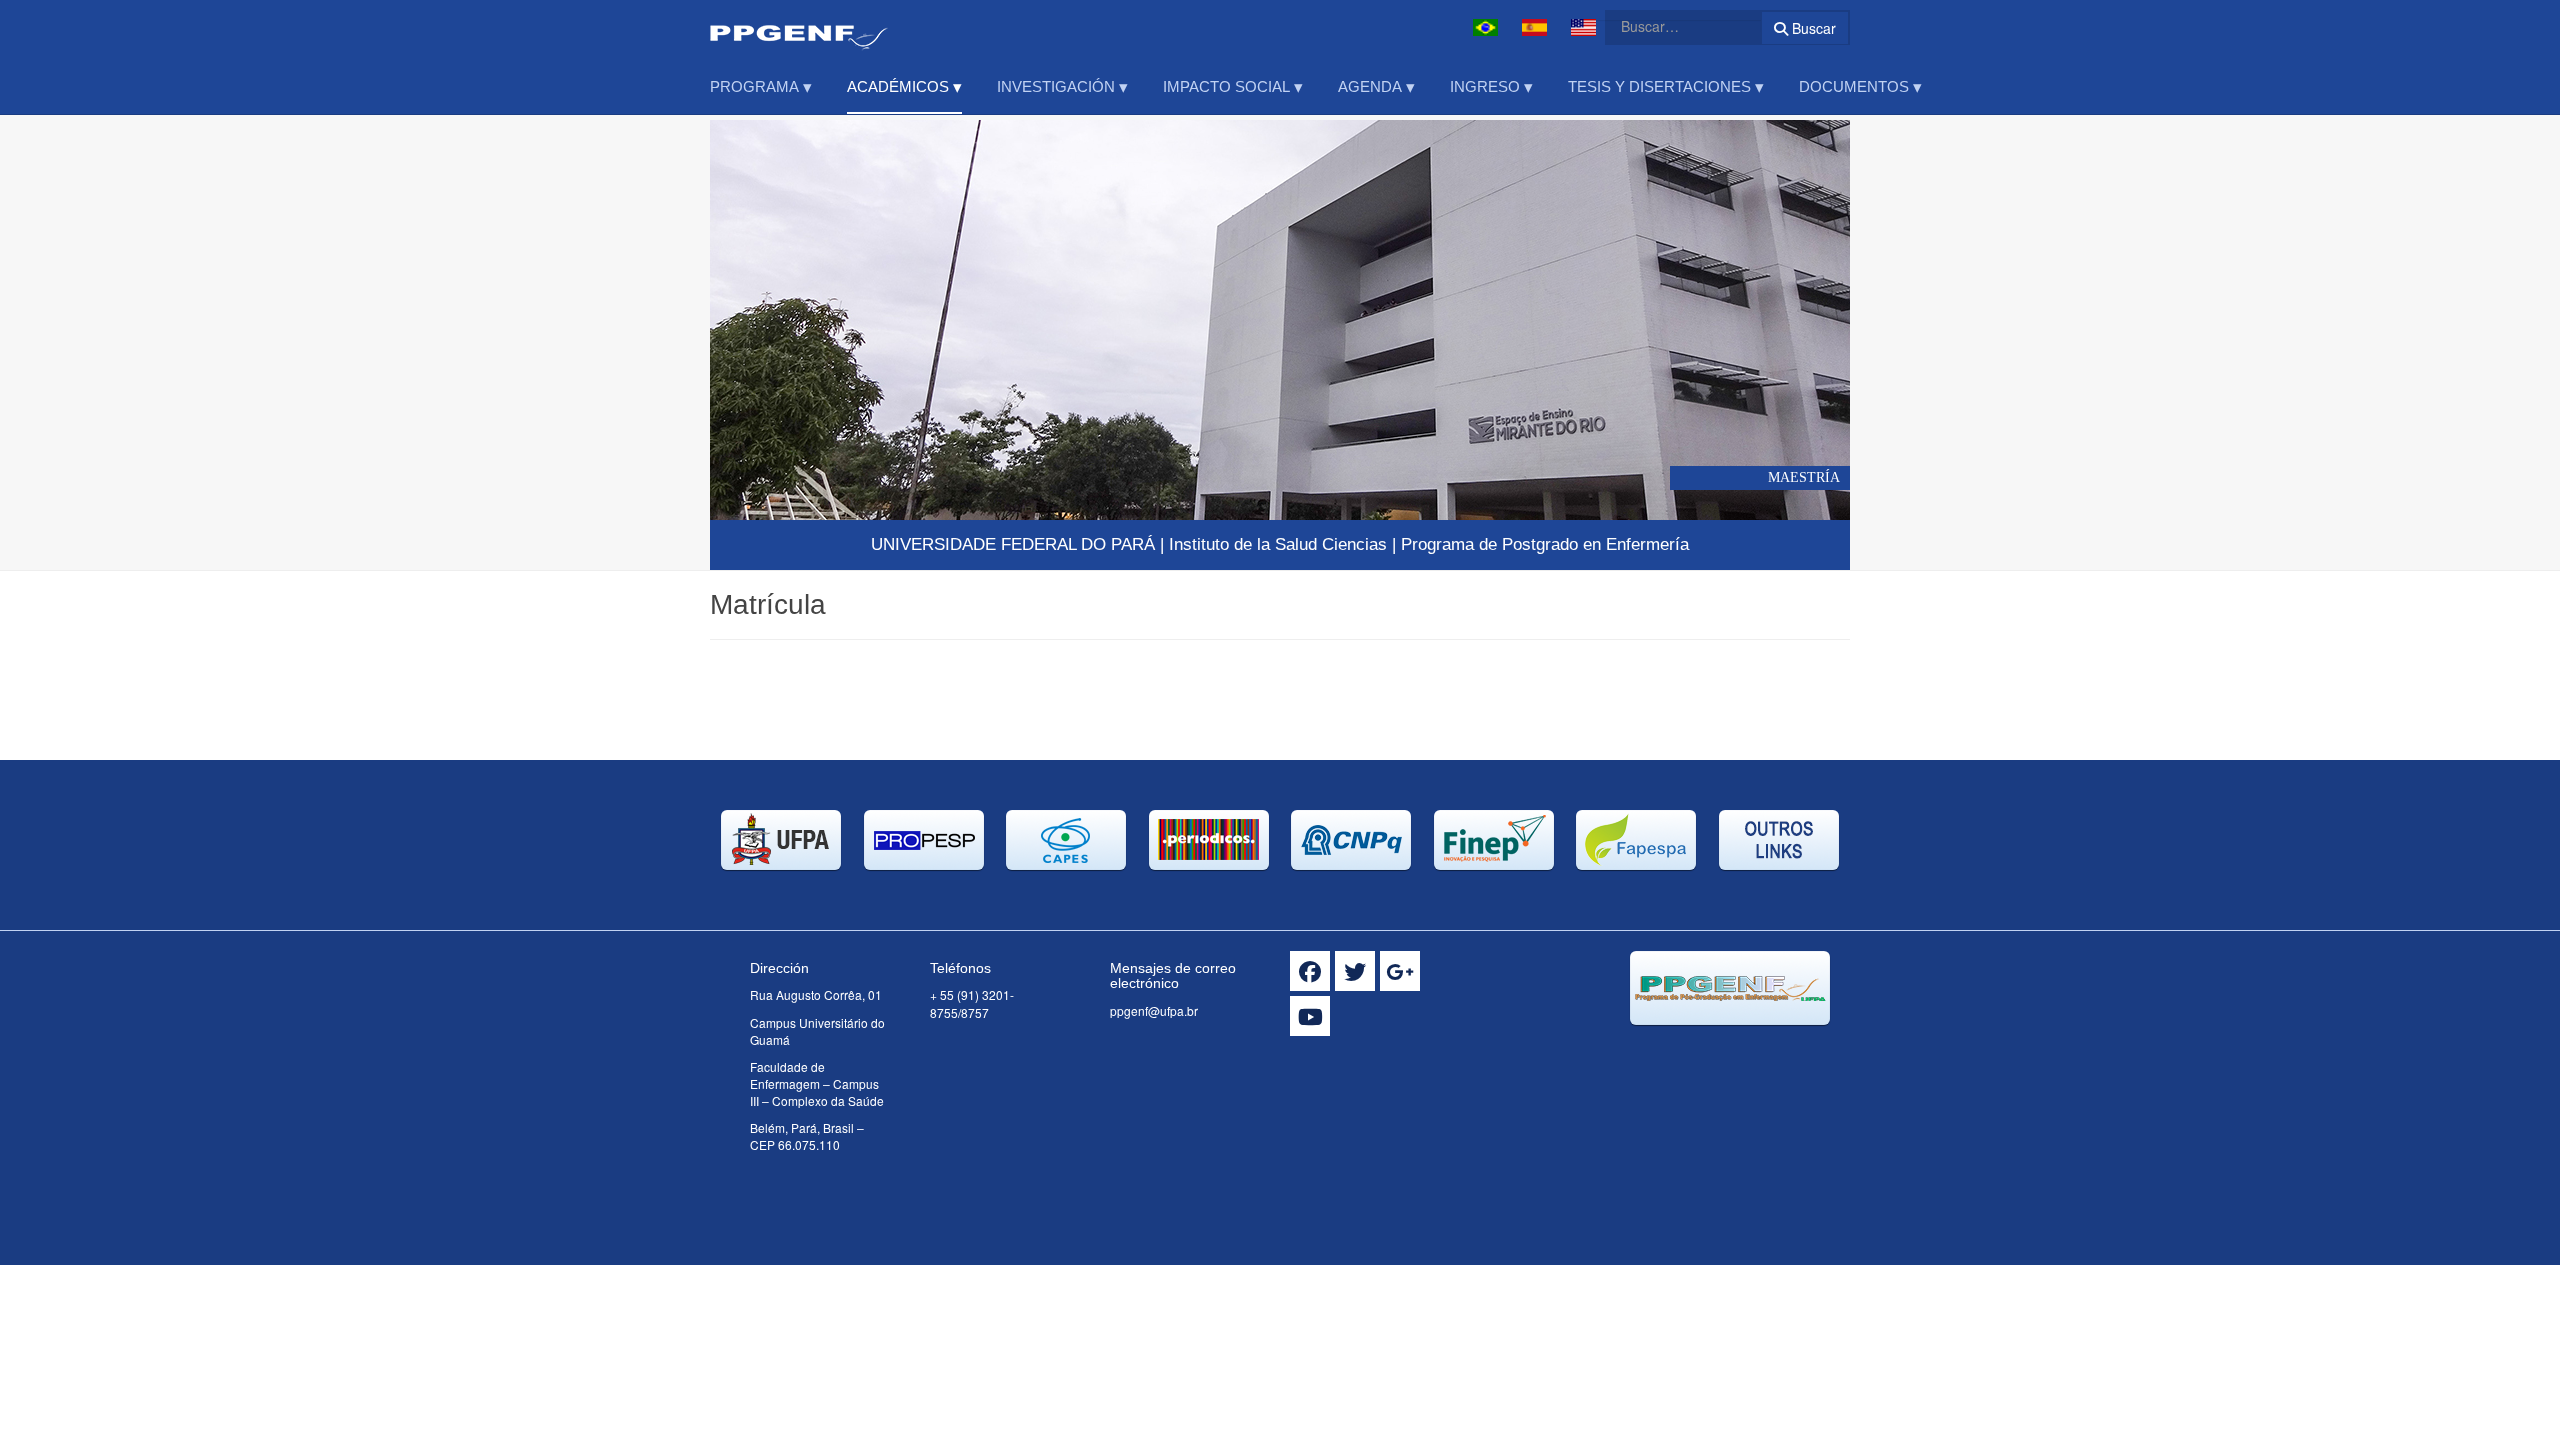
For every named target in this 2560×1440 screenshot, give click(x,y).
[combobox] (1671, 26)
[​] (1310, 971)
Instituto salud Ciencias (1278, 544)
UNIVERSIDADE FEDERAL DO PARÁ (1013, 544)
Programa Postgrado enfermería (1545, 544)
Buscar (1812, 28)
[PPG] (799, 27)
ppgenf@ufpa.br (1154, 1010)
